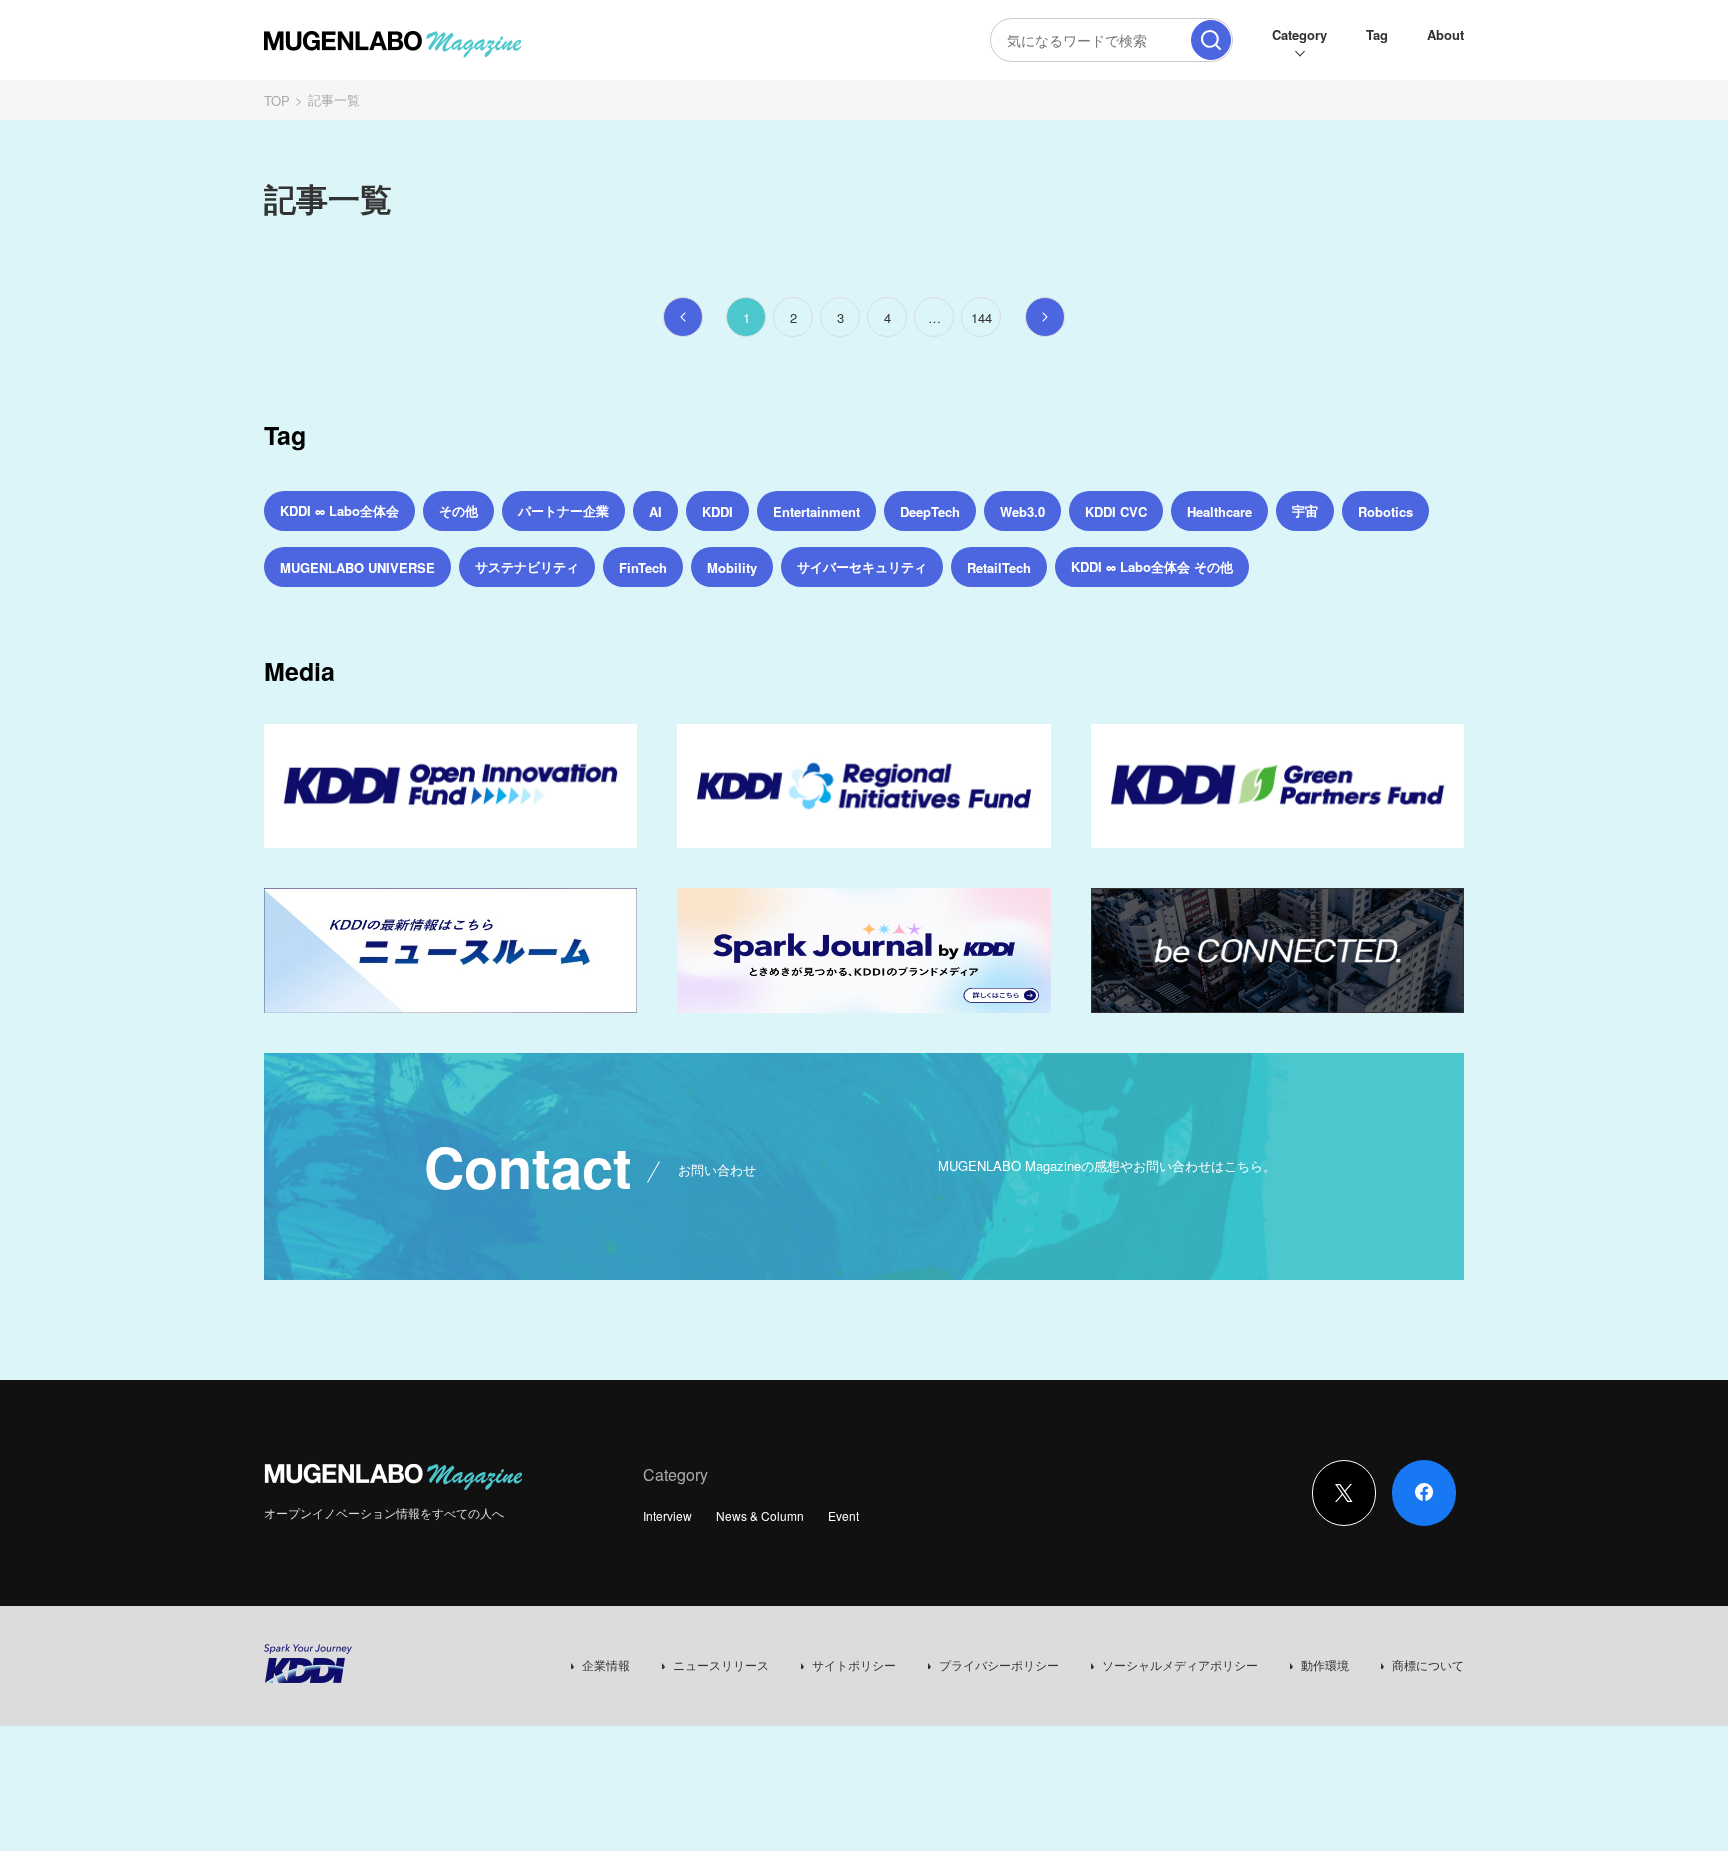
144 (981, 317)
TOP (277, 100)
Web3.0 (1022, 511)
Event (843, 1515)
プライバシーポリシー (999, 1664)
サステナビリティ (527, 566)
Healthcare (1219, 511)
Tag (1377, 34)
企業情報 (606, 1664)
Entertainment (816, 511)
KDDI (717, 511)
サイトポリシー (854, 1664)
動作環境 (1325, 1664)
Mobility (732, 567)
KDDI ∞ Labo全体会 (339, 510)
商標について (1428, 1664)
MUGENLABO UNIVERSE (357, 567)
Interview (667, 1515)
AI (655, 511)
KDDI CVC (1116, 511)
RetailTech (999, 567)
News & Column (760, 1515)
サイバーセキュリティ (862, 566)
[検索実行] (1211, 40)
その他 (458, 510)
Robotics (1385, 511)
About (1445, 34)
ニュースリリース (721, 1664)
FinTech (643, 567)
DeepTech (930, 511)
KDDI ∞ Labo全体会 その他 (1152, 566)
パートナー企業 (563, 510)
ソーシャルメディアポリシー (1180, 1664)
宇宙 (1305, 510)
